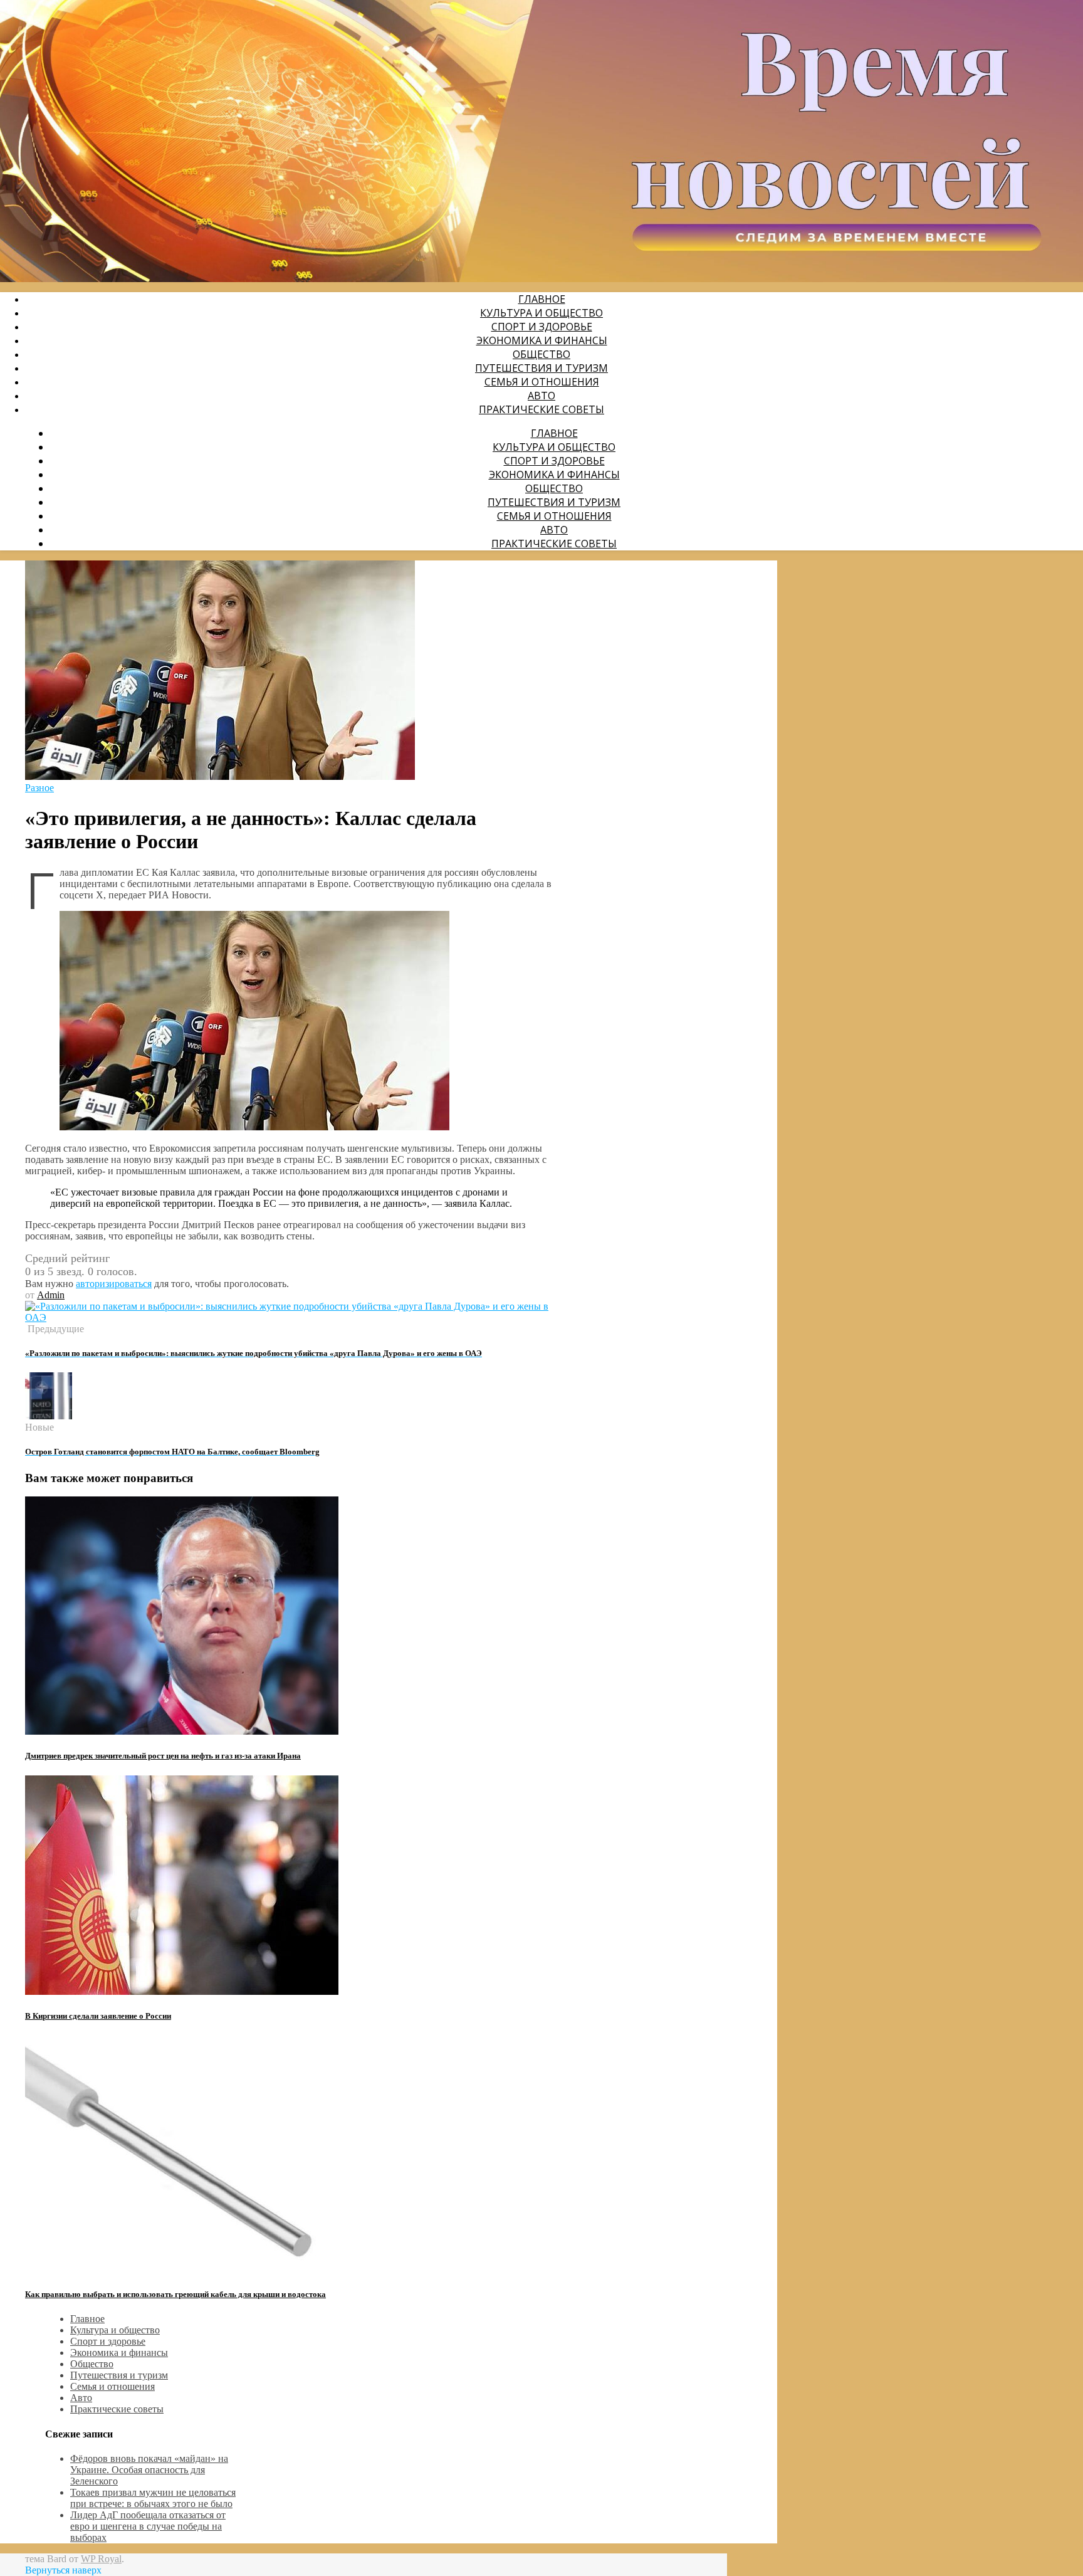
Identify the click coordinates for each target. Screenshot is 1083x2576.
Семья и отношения (542, 382)
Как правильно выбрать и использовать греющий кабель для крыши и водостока (175, 2294)
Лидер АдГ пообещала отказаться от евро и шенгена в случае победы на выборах (148, 2526)
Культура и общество (541, 313)
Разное (39, 788)
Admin (51, 1295)
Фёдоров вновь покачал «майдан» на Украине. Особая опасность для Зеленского (149, 2470)
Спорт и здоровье (542, 327)
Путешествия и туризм (541, 368)
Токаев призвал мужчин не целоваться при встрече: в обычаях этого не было (153, 2498)
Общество (541, 354)
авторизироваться (114, 1284)
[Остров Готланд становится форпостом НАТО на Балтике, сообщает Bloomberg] (49, 1416)
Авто (541, 396)
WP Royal (101, 2559)
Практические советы (541, 409)
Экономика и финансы (542, 340)
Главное (542, 299)
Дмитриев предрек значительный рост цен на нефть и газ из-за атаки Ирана (163, 1756)
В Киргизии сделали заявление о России (98, 2016)
